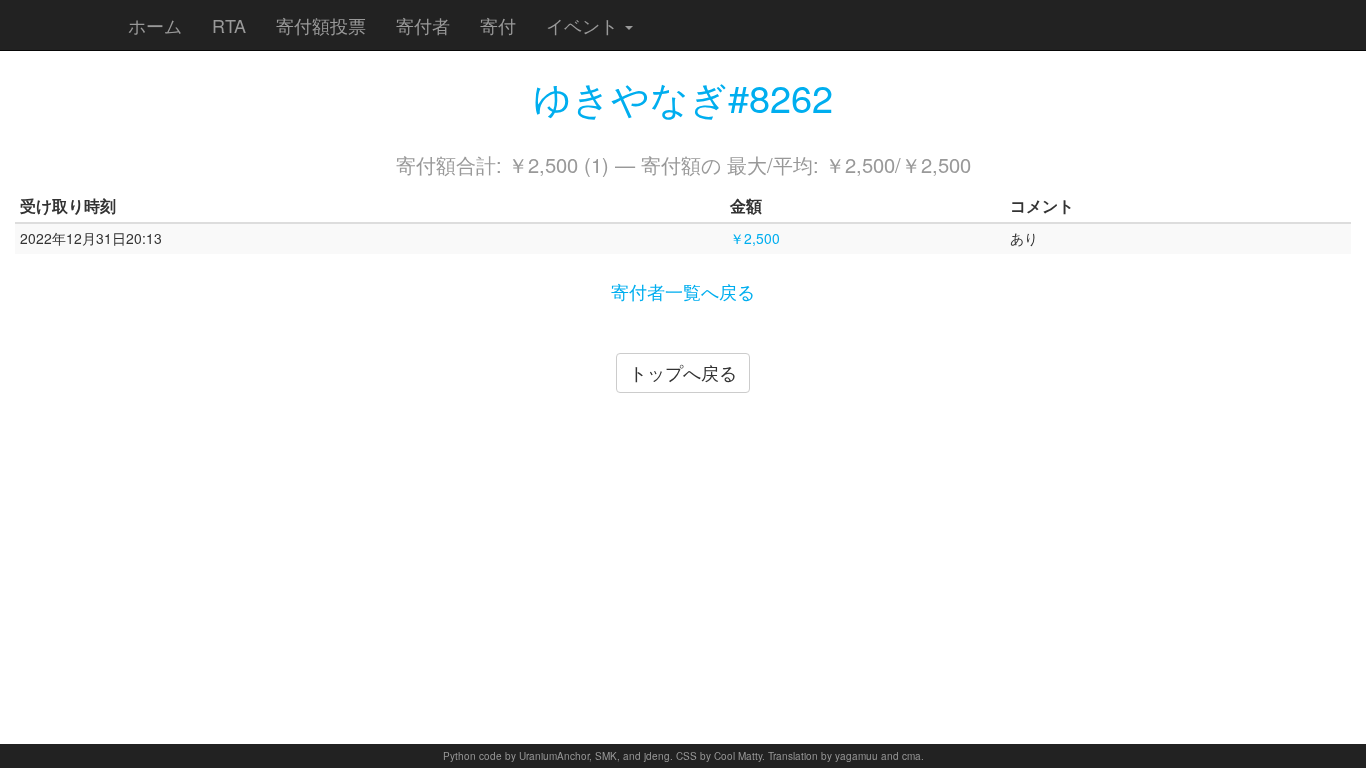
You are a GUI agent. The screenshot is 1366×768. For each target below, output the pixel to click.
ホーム (155, 25)
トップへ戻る (683, 372)
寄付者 (423, 25)
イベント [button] (584, 25)
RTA (229, 25)
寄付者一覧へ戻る (683, 291)
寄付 (498, 25)
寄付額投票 (321, 25)
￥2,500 (755, 238)
